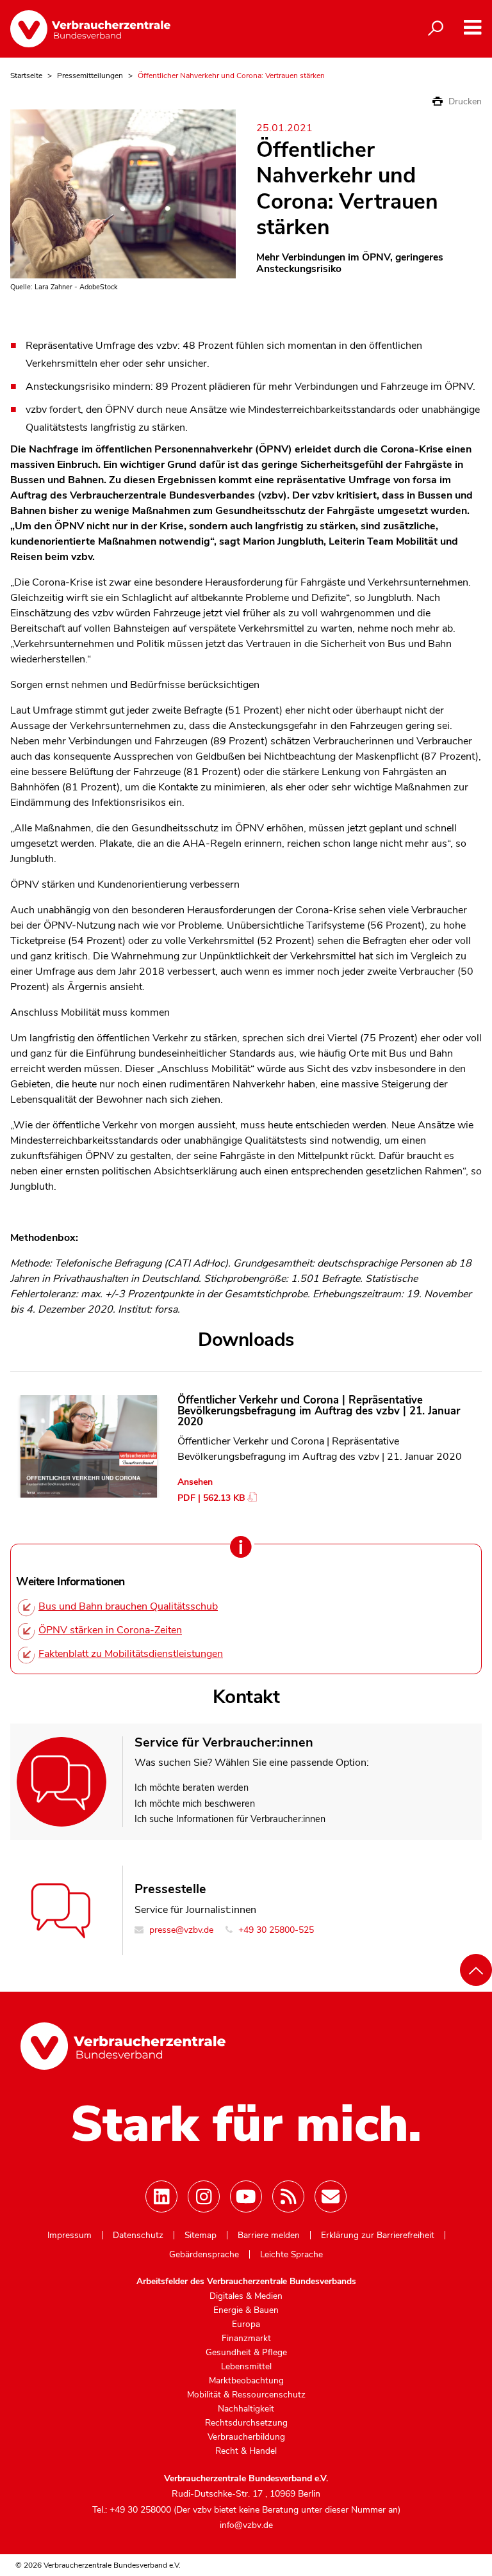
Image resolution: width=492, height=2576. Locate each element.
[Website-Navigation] (472, 28)
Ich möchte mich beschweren (195, 1804)
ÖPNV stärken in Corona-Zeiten (110, 1630)
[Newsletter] (331, 2196)
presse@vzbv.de (180, 1930)
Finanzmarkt (246, 2339)
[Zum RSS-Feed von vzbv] (288, 2196)
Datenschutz (138, 2236)
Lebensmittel (246, 2367)
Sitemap (201, 2236)
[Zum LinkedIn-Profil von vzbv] (161, 2196)
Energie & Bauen (246, 2310)
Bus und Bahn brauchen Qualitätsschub (128, 1606)
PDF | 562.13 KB (211, 1498)
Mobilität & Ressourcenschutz (246, 2395)
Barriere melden (269, 2236)
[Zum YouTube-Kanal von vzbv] (246, 2196)
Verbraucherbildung (246, 2437)
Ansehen (195, 1482)
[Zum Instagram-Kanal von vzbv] (204, 2196)
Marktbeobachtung (246, 2381)
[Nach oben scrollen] (476, 1970)
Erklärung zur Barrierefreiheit (378, 2236)
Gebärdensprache (204, 2255)
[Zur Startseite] (90, 29)
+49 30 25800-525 (275, 1930)
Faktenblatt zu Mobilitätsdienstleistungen (131, 1654)
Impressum (70, 2236)
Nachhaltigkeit (246, 2409)
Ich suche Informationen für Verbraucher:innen (230, 1819)
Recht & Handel (246, 2451)
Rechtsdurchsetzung (246, 2423)
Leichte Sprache (291, 2255)
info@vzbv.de (246, 2525)
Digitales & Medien (246, 2296)
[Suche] (436, 29)
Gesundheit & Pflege (246, 2353)
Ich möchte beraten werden (192, 1788)
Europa (246, 2324)
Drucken (464, 101)
